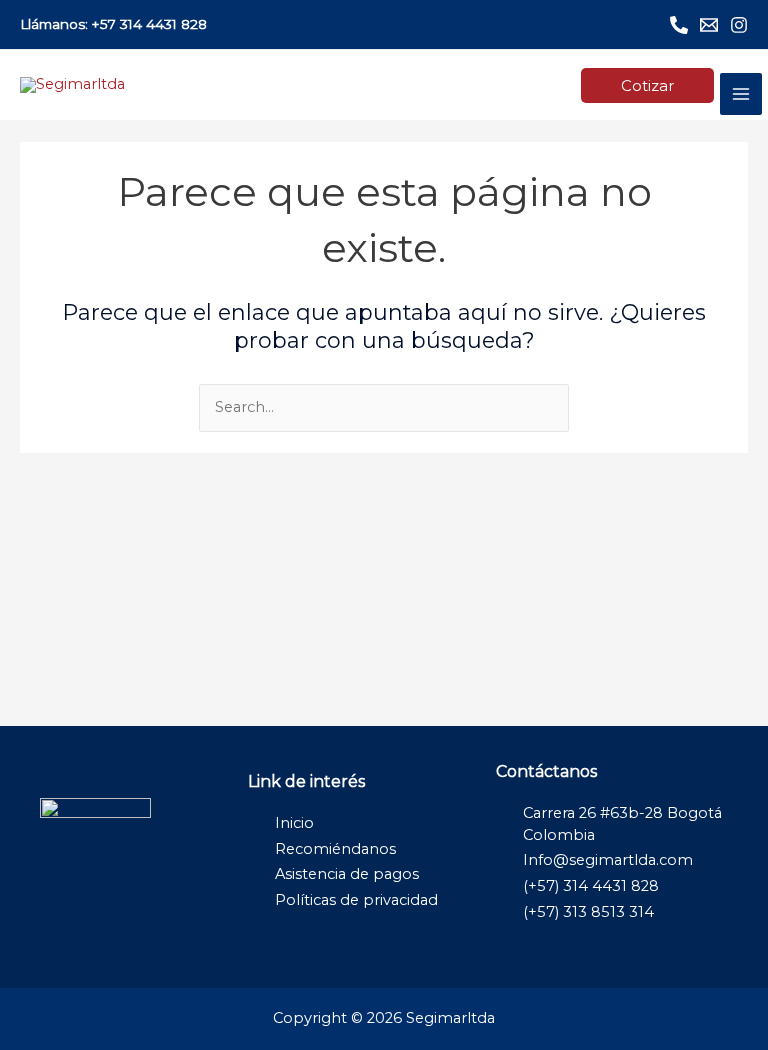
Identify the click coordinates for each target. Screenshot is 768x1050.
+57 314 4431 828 (149, 24)
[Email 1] (709, 25)
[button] (647, 85)
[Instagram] (739, 25)
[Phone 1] (679, 25)
